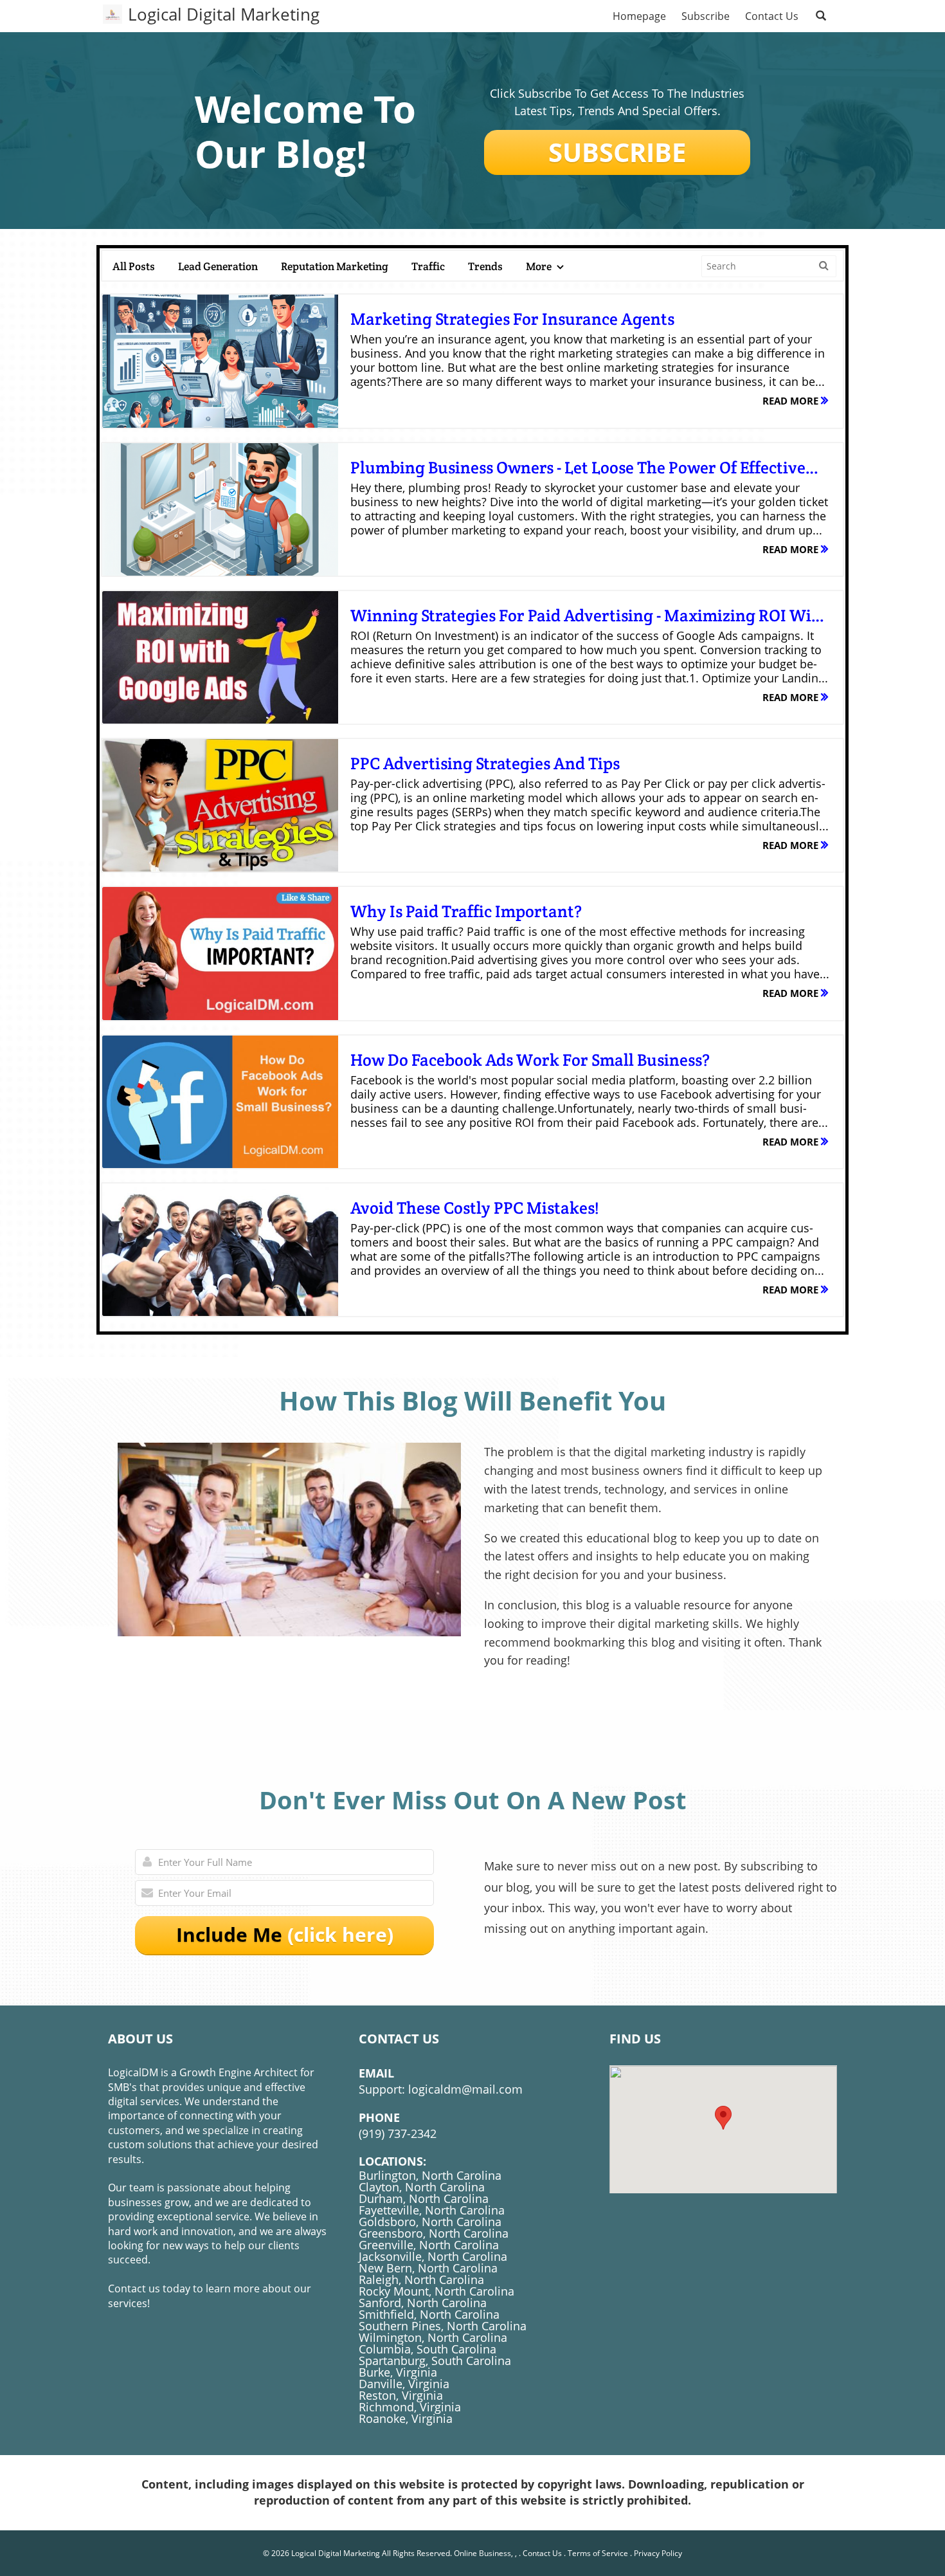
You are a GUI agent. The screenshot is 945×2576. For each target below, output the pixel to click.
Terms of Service (598, 2553)
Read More (792, 401)
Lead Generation (218, 266)
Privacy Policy (658, 2553)
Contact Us (542, 2553)
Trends (485, 266)
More (540, 266)
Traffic (428, 266)
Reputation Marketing (335, 266)
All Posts (134, 266)
